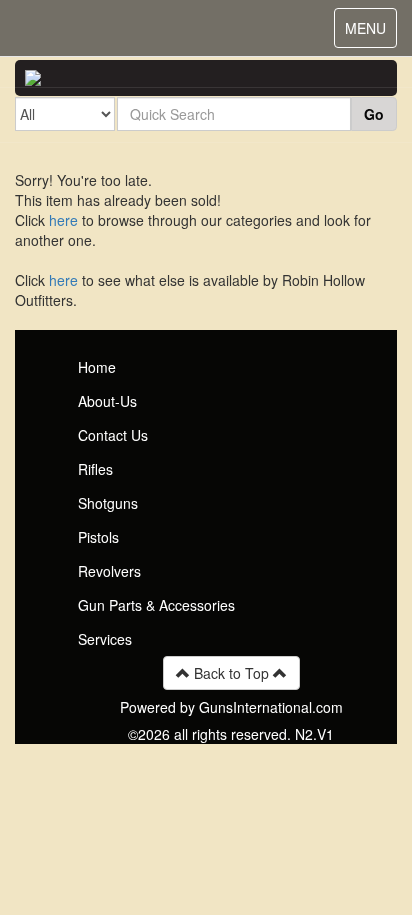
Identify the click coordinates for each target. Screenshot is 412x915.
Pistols (98, 537)
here (63, 220)
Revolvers (109, 571)
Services (105, 639)
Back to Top (231, 673)
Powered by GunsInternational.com (231, 707)
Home (97, 367)
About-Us (107, 401)
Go (374, 114)
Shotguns (108, 503)
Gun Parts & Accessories (156, 605)
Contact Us (113, 435)
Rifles (95, 469)
